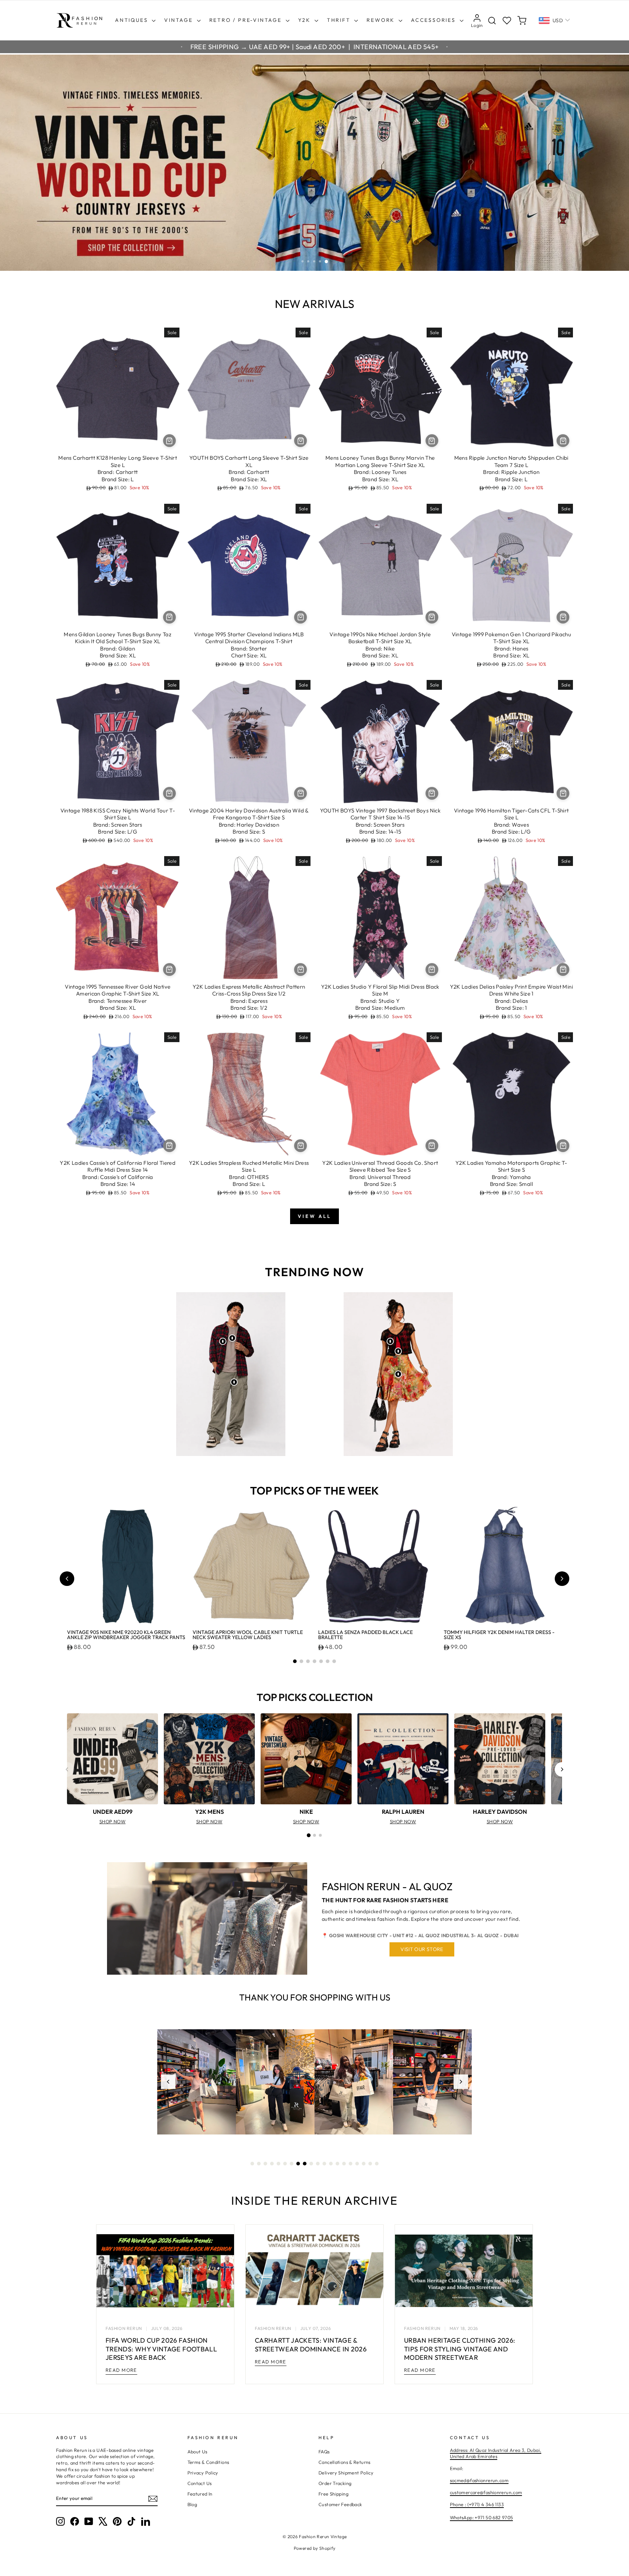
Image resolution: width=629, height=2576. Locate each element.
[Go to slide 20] (377, 2164)
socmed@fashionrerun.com (479, 2480)
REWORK (382, 20)
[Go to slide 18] (364, 2164)
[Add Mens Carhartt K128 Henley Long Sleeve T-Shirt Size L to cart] (169, 441)
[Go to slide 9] (305, 2164)
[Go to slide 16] (351, 2164)
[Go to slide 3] (308, 1661)
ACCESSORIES (434, 20)
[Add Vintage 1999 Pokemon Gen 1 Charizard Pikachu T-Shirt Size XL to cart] (563, 617)
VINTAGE (179, 20)
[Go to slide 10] (311, 2164)
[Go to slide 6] (328, 1661)
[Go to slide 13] (331, 2164)
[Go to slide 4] (314, 1661)
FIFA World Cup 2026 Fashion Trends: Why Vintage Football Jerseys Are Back (161, 2349)
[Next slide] (562, 1579)
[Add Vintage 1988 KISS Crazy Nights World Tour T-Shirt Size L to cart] (169, 793)
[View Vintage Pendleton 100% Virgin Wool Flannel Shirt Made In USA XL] (223, 1341)
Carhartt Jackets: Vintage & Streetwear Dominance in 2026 (311, 2344)
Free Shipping (333, 2494)
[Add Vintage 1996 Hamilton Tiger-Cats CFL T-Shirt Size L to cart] (563, 793)
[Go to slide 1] (295, 1661)
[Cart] (522, 21)
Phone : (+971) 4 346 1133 (477, 2504)
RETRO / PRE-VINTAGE (247, 20)
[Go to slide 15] (344, 2164)
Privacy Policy (203, 2473)
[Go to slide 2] (301, 1661)
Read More (121, 2370)
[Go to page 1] (309, 1835)
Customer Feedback (340, 2504)
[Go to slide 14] (337, 2164)
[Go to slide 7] (334, 1661)
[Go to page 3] (320, 1835)
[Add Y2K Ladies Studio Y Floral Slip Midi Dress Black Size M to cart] (432, 970)
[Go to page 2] (314, 1835)
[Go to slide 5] (321, 1661)
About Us (197, 2452)
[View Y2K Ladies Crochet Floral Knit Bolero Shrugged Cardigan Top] (390, 1341)
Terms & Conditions (208, 2462)
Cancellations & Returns (345, 2462)
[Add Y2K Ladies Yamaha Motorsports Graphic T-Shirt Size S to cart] (563, 1146)
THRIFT (340, 20)
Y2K (305, 20)
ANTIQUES (132, 20)
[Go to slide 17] (357, 2164)
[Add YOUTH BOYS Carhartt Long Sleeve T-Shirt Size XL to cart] (300, 441)
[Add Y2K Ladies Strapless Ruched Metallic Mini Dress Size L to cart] (300, 1146)
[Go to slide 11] (318, 2164)
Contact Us (200, 2483)
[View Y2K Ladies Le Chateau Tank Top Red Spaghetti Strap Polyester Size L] (398, 1351)
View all (314, 1216)
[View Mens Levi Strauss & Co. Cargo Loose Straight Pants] (234, 1382)
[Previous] (67, 1769)
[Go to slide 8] (298, 2164)
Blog (192, 2504)
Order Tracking (335, 2483)
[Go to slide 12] (324, 2164)
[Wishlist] (507, 21)
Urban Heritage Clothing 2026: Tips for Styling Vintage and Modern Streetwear (460, 2349)
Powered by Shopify (315, 2548)
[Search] (492, 21)
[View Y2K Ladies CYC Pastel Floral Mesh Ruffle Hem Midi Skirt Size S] (398, 1374)
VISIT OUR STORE (422, 1949)
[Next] (562, 1769)
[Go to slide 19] (370, 2164)
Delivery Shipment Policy (346, 2473)
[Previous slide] (67, 1579)
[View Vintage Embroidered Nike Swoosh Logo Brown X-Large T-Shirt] (232, 1338)
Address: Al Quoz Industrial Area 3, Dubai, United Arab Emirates (496, 2453)
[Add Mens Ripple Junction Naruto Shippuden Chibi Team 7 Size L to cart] (563, 441)
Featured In (200, 2494)
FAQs (324, 2452)
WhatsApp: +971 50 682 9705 (482, 2517)
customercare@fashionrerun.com (486, 2492)
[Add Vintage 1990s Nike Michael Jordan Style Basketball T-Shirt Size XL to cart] (432, 617)
